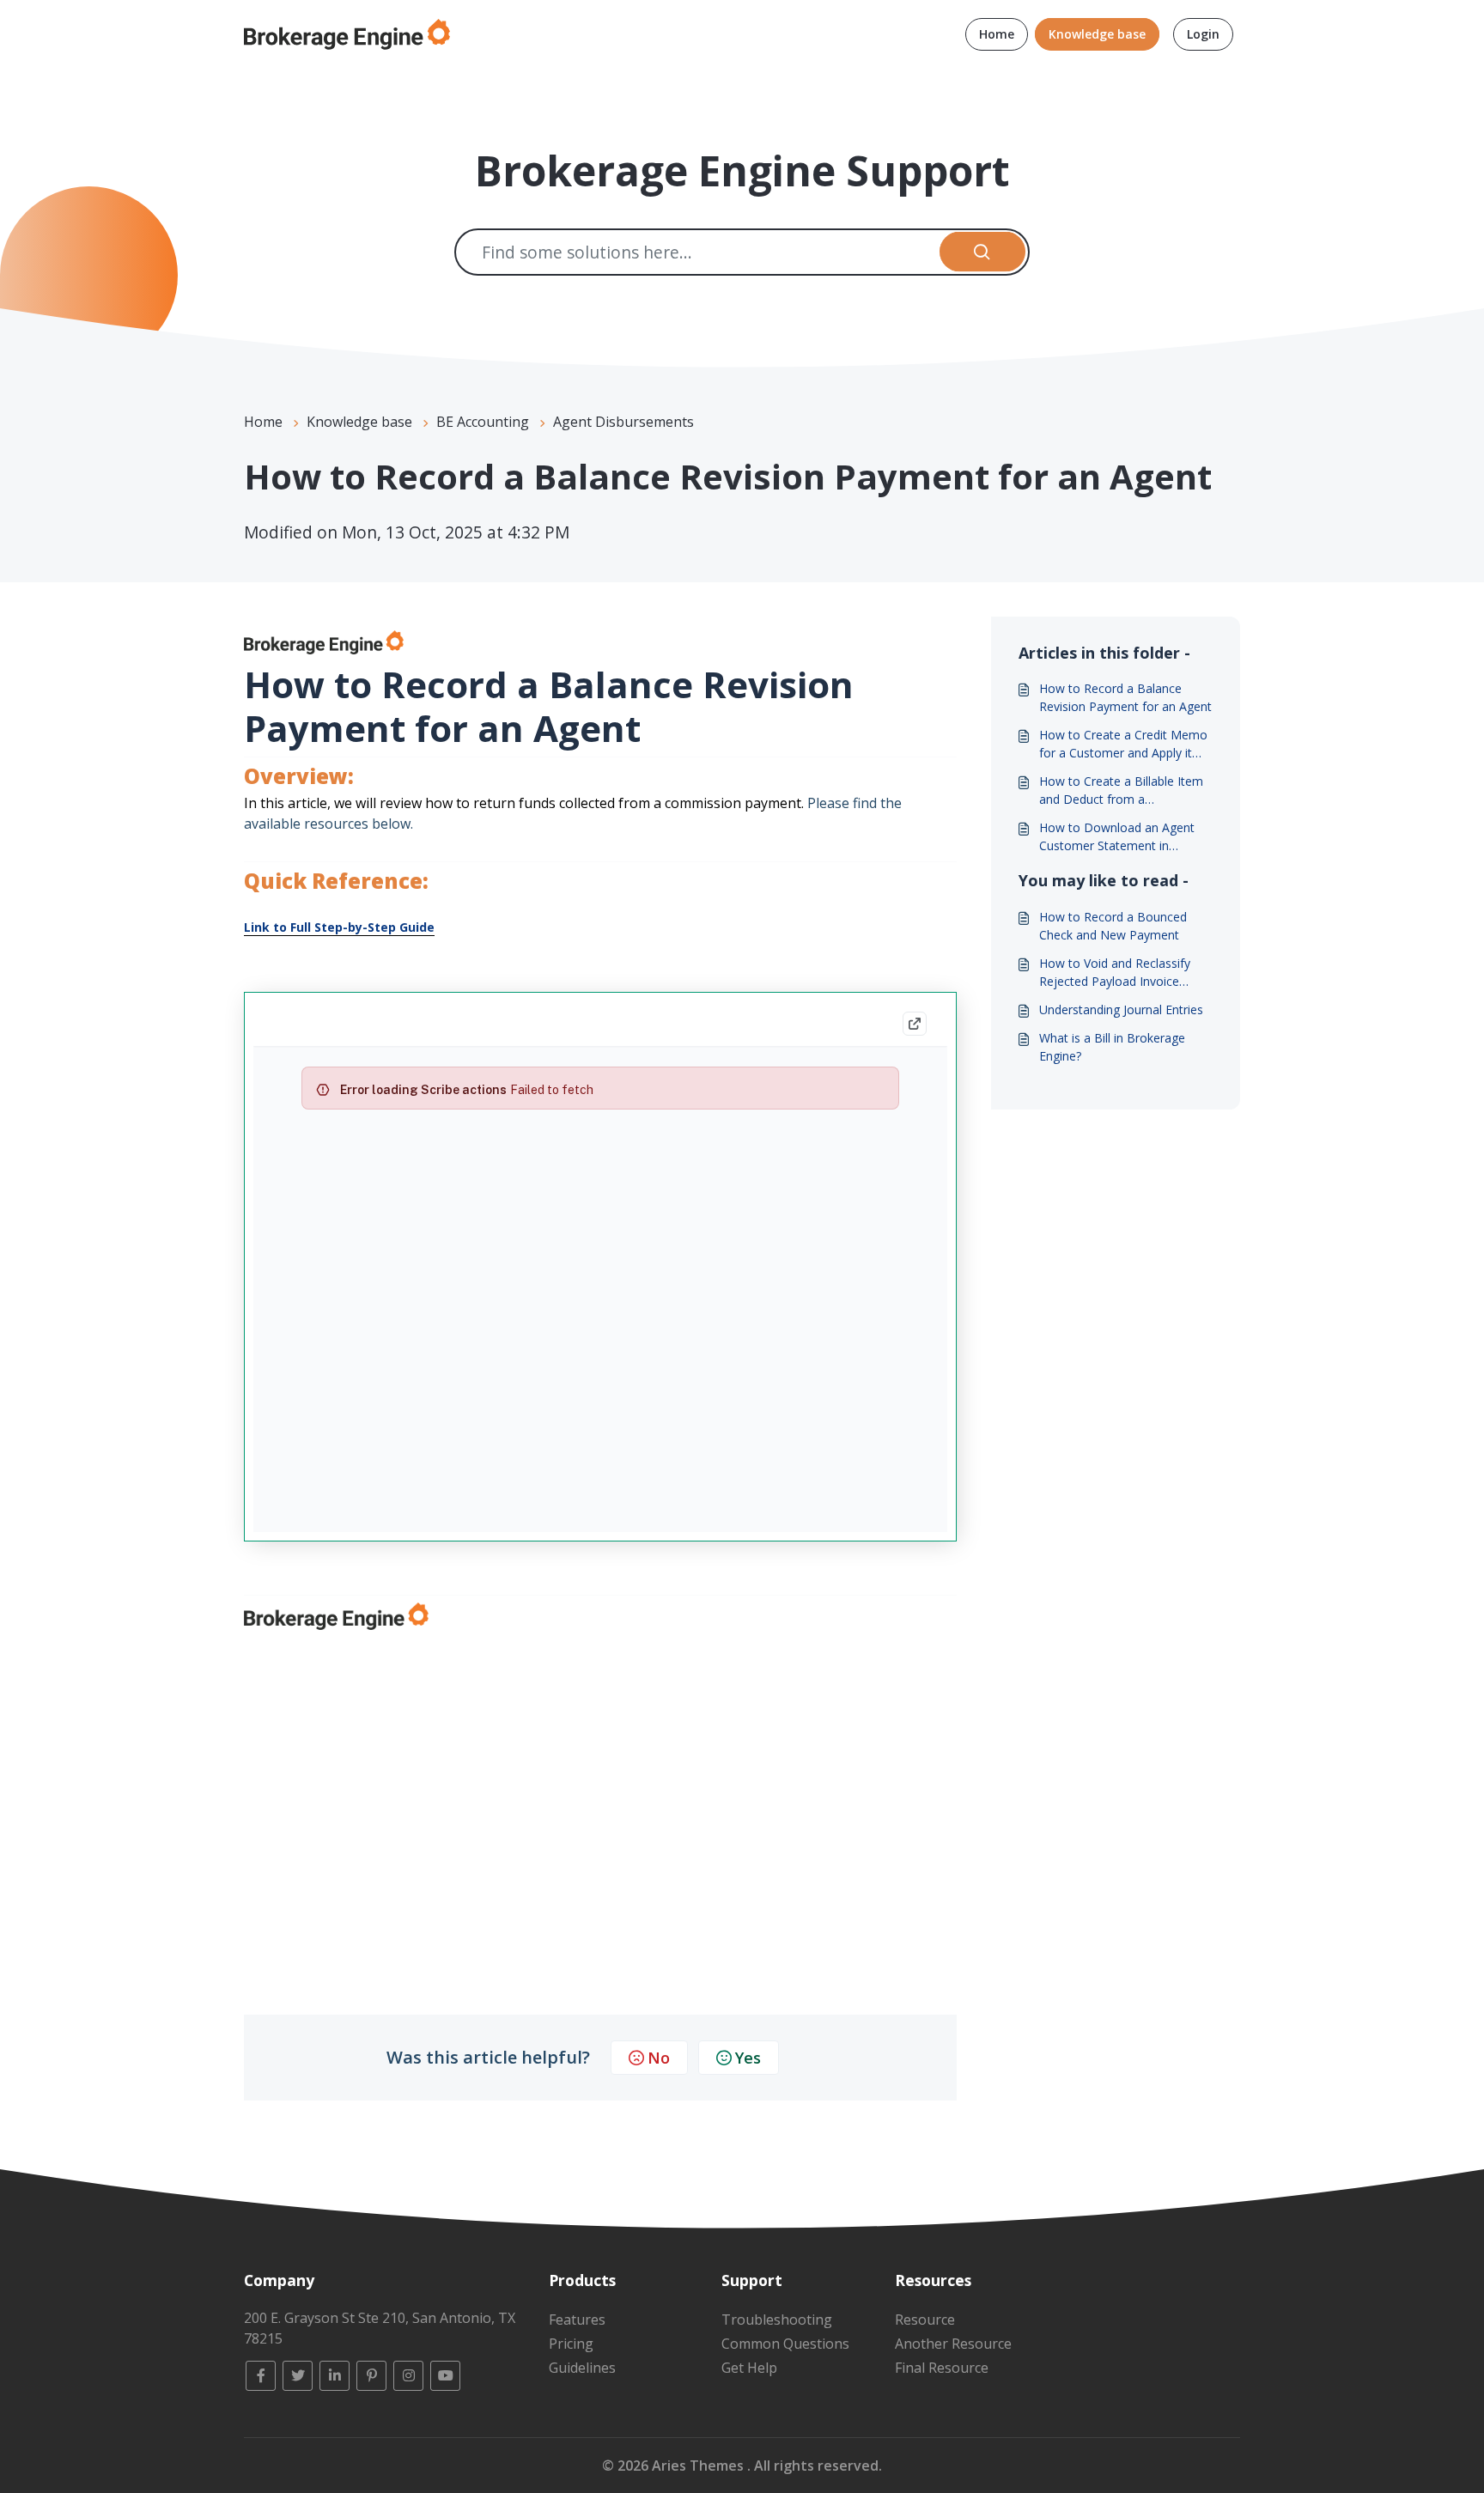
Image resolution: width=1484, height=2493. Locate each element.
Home (997, 34)
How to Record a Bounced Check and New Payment (1113, 926)
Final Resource (942, 2368)
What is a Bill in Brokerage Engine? (1112, 1047)
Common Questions (785, 2344)
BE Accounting (483, 422)
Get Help (749, 2368)
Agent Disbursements (623, 422)
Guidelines (582, 2368)
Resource (925, 2320)
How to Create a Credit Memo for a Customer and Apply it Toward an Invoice (1123, 744)
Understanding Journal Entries (1121, 1009)
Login (1203, 34)
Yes (748, 2058)
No (659, 2058)
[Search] (983, 252)
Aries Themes (699, 2466)
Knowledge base (1097, 34)
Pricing (571, 2344)
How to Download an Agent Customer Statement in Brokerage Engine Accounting (1121, 837)
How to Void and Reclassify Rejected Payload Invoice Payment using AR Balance (1115, 973)
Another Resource (953, 2344)
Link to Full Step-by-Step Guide (339, 927)
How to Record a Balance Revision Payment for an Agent (1125, 697)
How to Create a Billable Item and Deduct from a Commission (1121, 790)
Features (577, 2320)
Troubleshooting (777, 2320)
